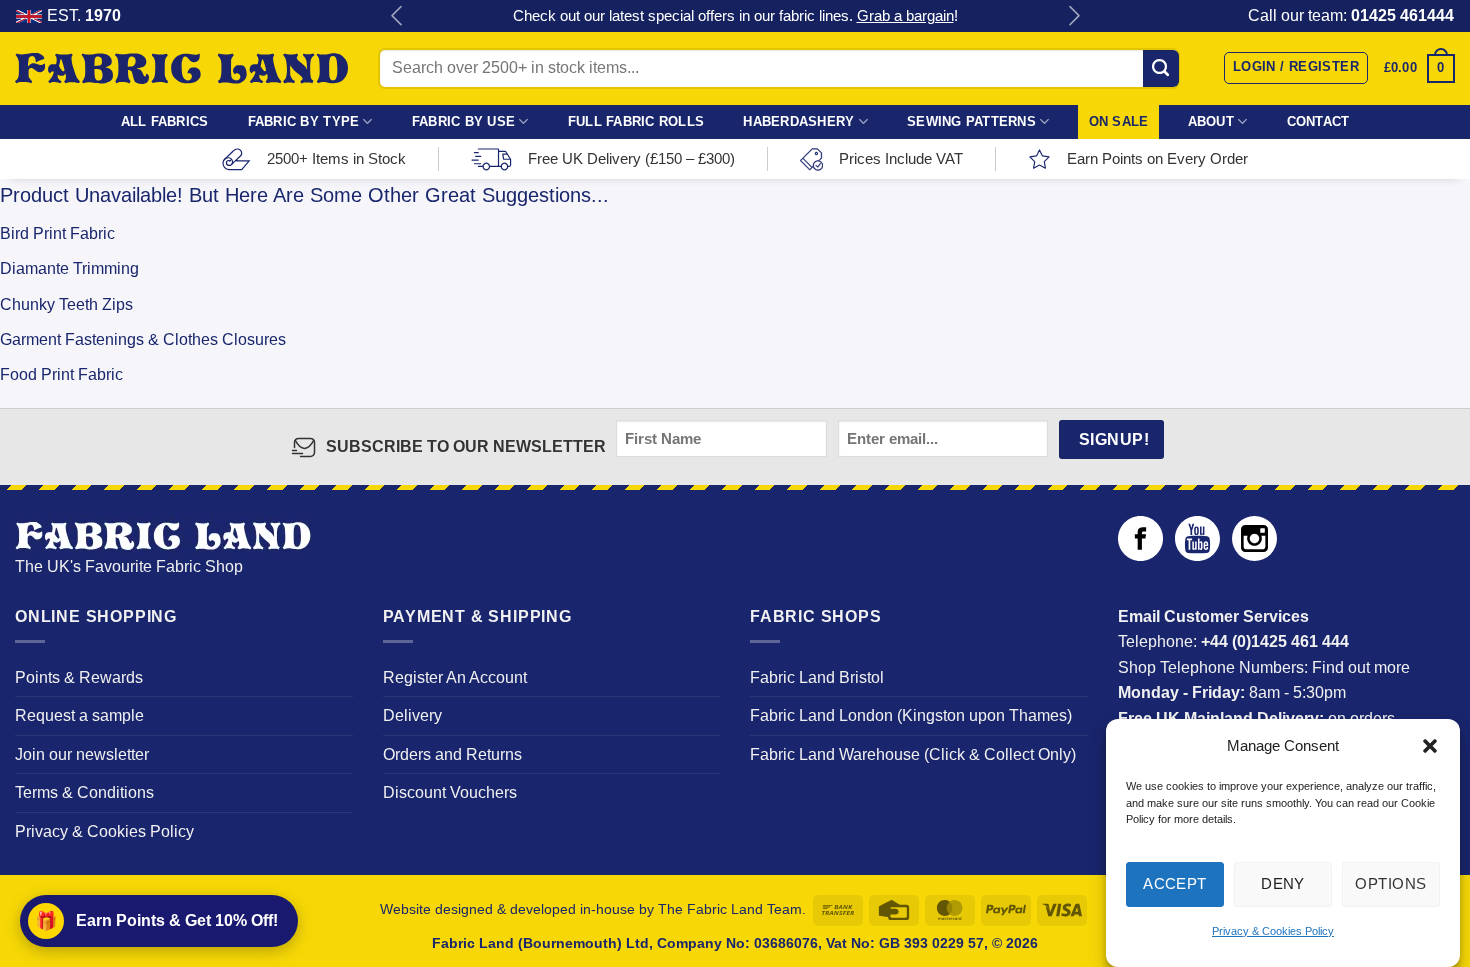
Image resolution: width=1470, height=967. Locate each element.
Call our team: (1351, 15)
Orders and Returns (452, 754)
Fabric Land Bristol (817, 677)
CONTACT (1318, 121)
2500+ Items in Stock (336, 158)
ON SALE (1119, 121)
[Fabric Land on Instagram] (1254, 555)
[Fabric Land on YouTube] (1197, 555)
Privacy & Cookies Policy (1273, 931)
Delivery (412, 715)
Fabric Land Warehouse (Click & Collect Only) (913, 754)
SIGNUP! (1114, 439)
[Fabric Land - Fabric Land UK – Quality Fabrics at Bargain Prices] (181, 69)
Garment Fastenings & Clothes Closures (143, 339)
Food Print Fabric (61, 374)
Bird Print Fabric (57, 233)
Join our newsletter (82, 754)
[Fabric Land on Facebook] (1140, 555)
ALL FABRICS (165, 121)
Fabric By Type (304, 121)
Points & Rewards (79, 677)
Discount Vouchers (450, 792)
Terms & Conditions (84, 792)
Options (1390, 883)
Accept (1175, 883)
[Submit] (1161, 68)
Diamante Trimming (69, 268)
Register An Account (455, 677)
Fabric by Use (463, 121)
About (1211, 121)
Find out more (1361, 667)
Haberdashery (798, 121)
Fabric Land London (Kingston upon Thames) (911, 715)
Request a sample (79, 715)
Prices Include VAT (901, 158)
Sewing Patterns (971, 121)
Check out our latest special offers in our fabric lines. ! (735, 15)
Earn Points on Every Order (1157, 158)
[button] (1430, 746)
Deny (1283, 883)
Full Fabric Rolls (636, 121)
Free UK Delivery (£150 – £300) (631, 158)
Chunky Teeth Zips (66, 304)
